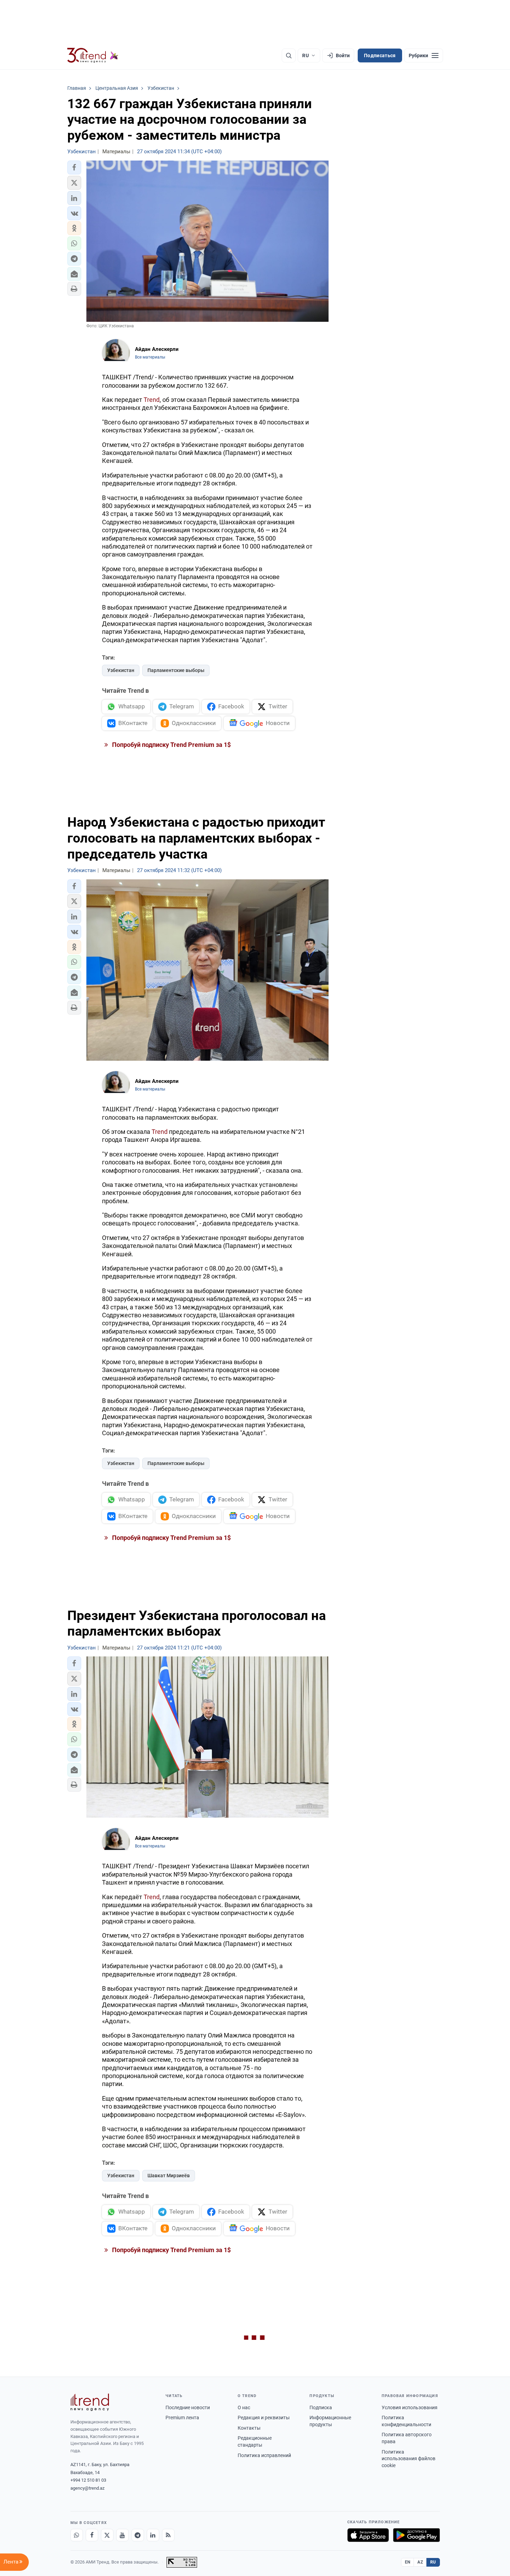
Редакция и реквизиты (264, 2418)
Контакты (249, 2428)
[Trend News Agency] (90, 2402)
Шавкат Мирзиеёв (169, 2176)
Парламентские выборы (176, 670)
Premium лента (182, 2418)
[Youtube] (122, 2535)
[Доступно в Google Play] (416, 2535)
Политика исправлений (264, 2455)
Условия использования (410, 2407)
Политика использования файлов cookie (409, 2459)
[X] (107, 2535)
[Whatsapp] (77, 2535)
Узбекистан (121, 670)
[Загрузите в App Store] (368, 2535)
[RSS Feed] (168, 2535)
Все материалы (150, 357)
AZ (420, 2562)
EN (408, 2562)
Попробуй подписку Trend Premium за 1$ (171, 745)
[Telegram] (138, 2535)
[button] (74, 167)
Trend (152, 400)
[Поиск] (289, 55)
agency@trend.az (87, 2488)
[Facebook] (92, 2535)
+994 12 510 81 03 (88, 2480)
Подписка (321, 2407)
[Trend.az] (93, 55)
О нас (244, 2407)
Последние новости (188, 2407)
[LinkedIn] (153, 2535)
